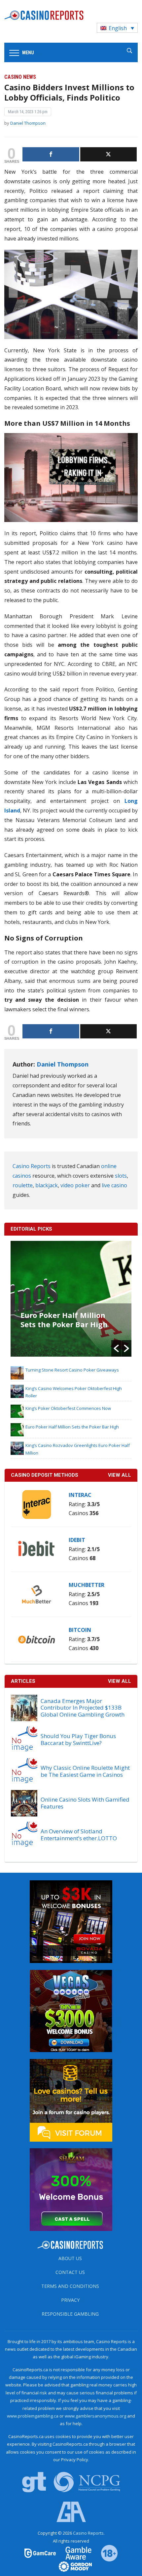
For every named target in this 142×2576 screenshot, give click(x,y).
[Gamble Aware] (75, 2553)
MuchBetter (87, 1585)
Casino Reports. (89, 2533)
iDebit (77, 1540)
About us (70, 2258)
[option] (71, 1299)
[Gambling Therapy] (71, 2566)
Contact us (70, 2272)
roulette (23, 1185)
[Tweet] (109, 154)
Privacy (70, 2300)
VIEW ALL (120, 1475)
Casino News (20, 77)
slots (121, 1176)
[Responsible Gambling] (105, 2553)
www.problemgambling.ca (33, 2416)
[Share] (51, 154)
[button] (116, 1348)
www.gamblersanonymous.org (95, 2416)
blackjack (47, 1185)
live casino (114, 1185)
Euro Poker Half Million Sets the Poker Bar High (64, 1320)
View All (120, 1681)
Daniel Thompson (28, 123)
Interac (80, 1495)
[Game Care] (41, 2553)
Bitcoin (80, 1630)
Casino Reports (32, 1166)
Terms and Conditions (70, 2286)
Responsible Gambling (70, 2314)
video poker (75, 1185)
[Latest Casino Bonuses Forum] (71, 2100)
